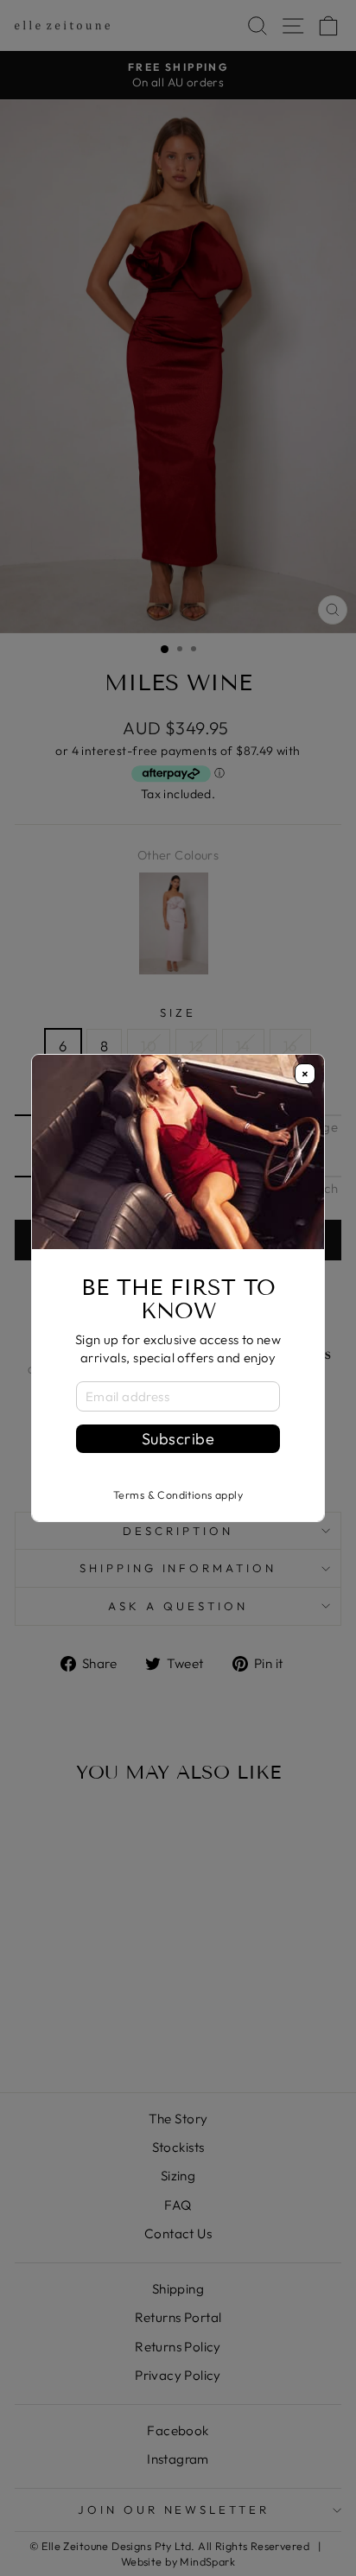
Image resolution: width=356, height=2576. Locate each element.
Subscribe (178, 1439)
